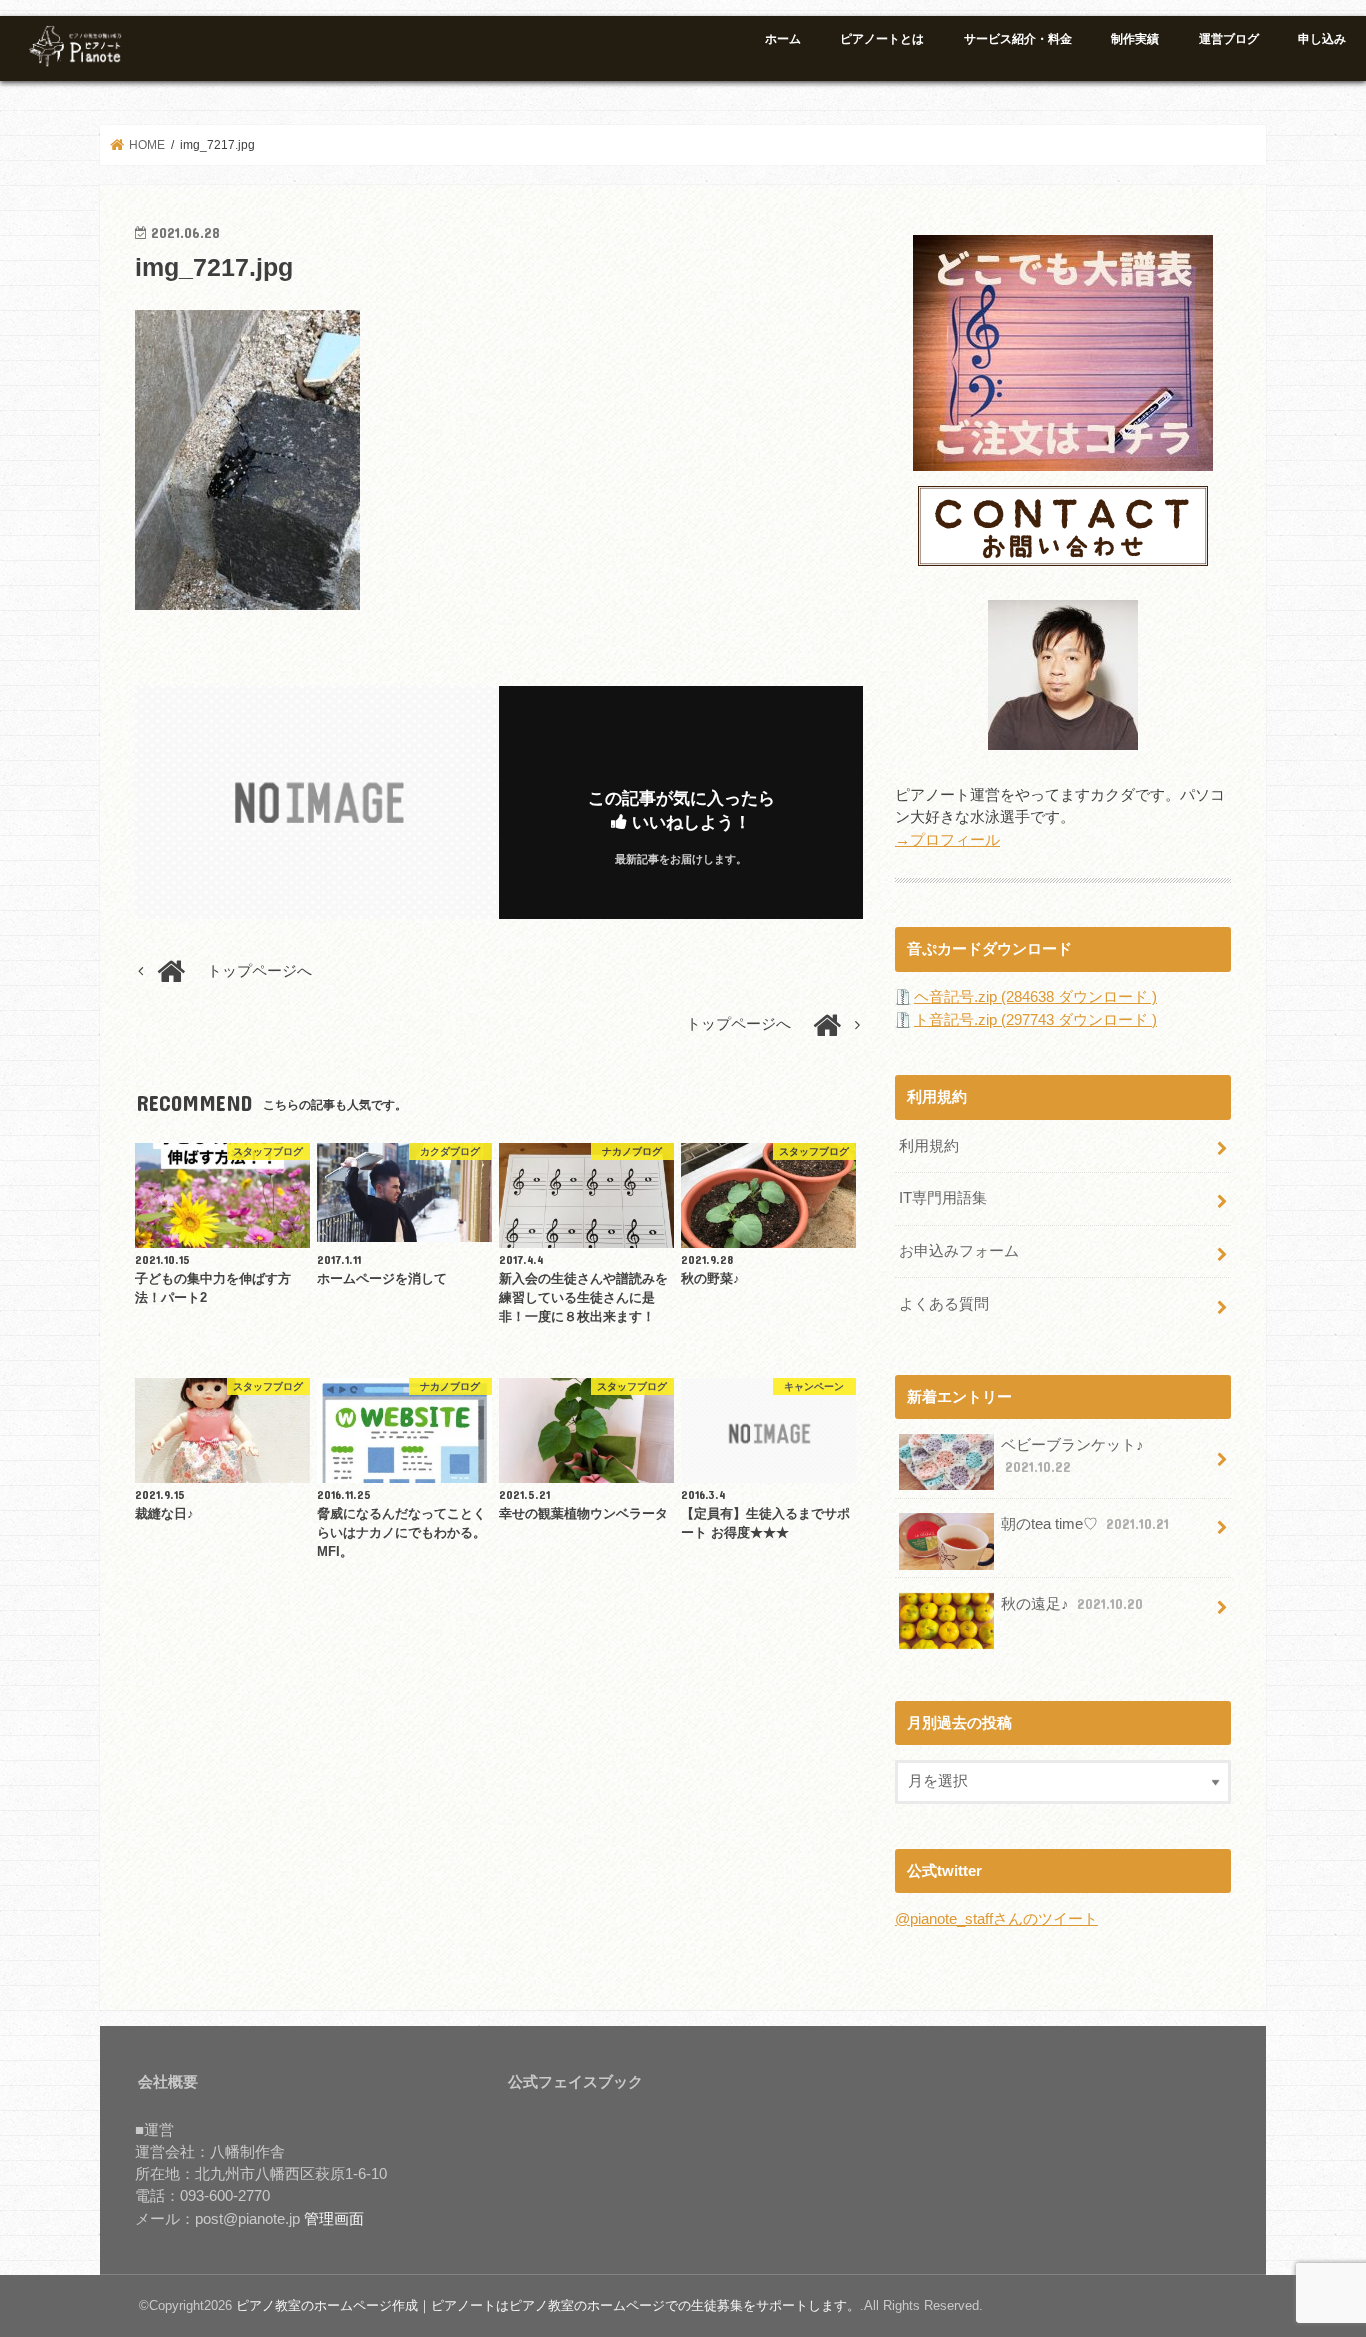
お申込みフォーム (959, 1251)
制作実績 (1135, 39)
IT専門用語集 (943, 1198)
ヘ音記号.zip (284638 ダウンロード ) (1035, 997)
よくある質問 (944, 1304)
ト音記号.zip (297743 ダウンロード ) (1035, 1020)
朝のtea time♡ (1085, 1524)
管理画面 (334, 2219)
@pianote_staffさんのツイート (996, 1919)
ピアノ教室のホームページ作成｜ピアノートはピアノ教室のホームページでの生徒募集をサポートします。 (548, 2305)
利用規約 (929, 1146)
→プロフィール (947, 840)
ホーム (783, 39)
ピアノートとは (882, 39)
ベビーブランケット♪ (1072, 1456)
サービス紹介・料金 (1018, 39)
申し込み (1322, 39)
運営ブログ (1229, 39)
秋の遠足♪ (1072, 1604)
